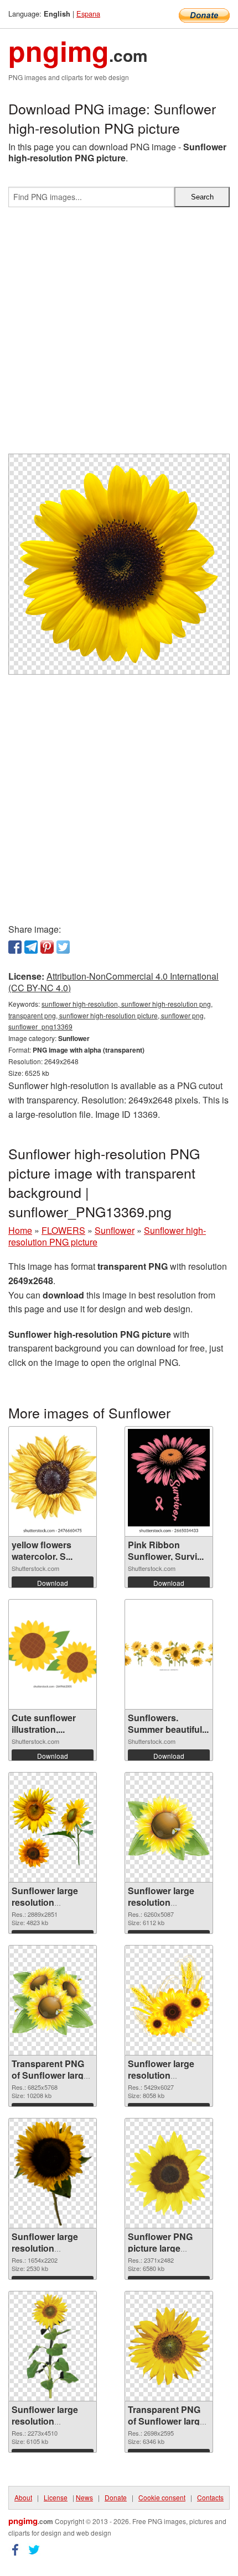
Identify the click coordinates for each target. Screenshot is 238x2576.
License (56, 2497)
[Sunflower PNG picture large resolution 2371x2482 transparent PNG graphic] (169, 2173)
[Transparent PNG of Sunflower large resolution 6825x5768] (53, 2001)
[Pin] (47, 947)
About (23, 2497)
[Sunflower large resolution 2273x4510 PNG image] (53, 2346)
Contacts (210, 2497)
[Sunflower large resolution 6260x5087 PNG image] (169, 1827)
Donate (116, 2497)
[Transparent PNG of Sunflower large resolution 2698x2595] (169, 2346)
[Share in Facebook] (15, 947)
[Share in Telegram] (31, 947)
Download (53, 1583)
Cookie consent (162, 2497)
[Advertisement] (119, 335)
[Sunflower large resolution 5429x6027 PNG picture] (169, 2000)
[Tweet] (63, 947)
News (84, 2497)
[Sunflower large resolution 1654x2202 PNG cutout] (53, 2173)
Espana (88, 14)
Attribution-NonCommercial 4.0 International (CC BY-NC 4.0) (113, 982)
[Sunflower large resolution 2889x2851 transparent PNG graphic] (53, 1827)
